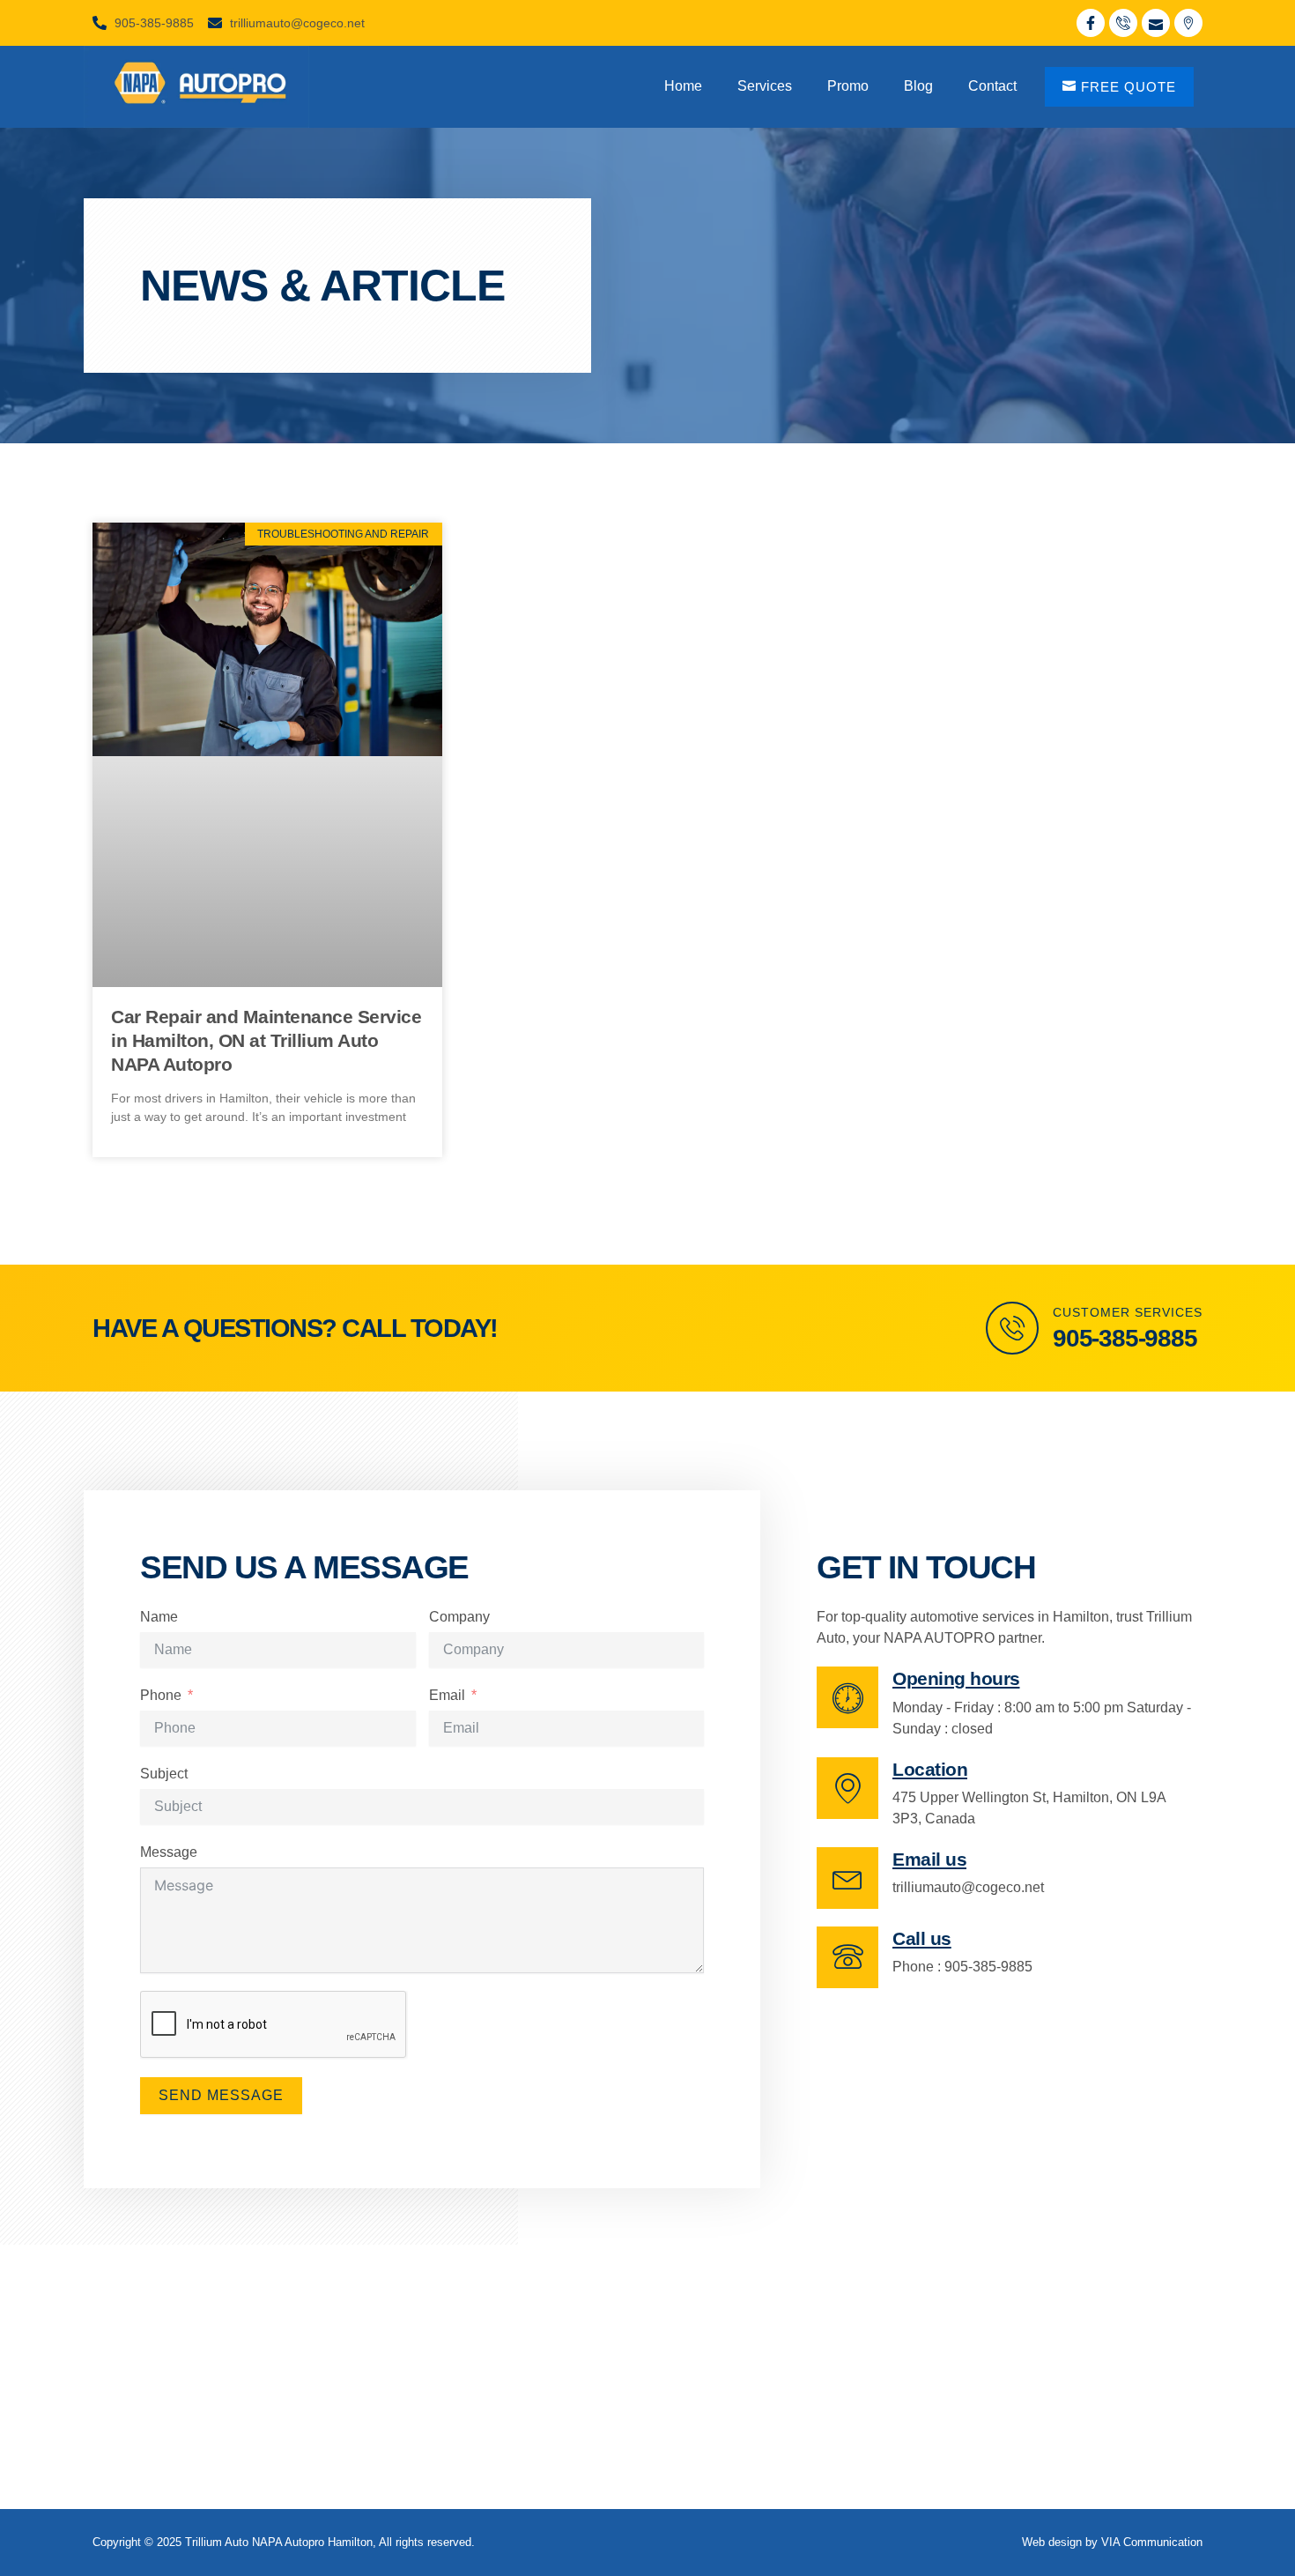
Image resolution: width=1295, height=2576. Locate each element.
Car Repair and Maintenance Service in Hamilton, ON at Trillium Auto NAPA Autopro (266, 1041)
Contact (992, 86)
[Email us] (847, 1878)
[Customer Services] (1012, 1328)
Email (447, 1695)
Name (159, 1617)
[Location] (847, 1788)
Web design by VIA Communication (1112, 2542)
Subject (164, 1774)
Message (169, 1852)
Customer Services (1128, 1312)
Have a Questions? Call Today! (295, 1328)
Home (683, 86)
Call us (922, 1938)
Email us (929, 1859)
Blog (918, 86)
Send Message (221, 2095)
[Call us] (847, 1957)
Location (930, 1769)
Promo (848, 86)
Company (459, 1617)
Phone (161, 1695)
